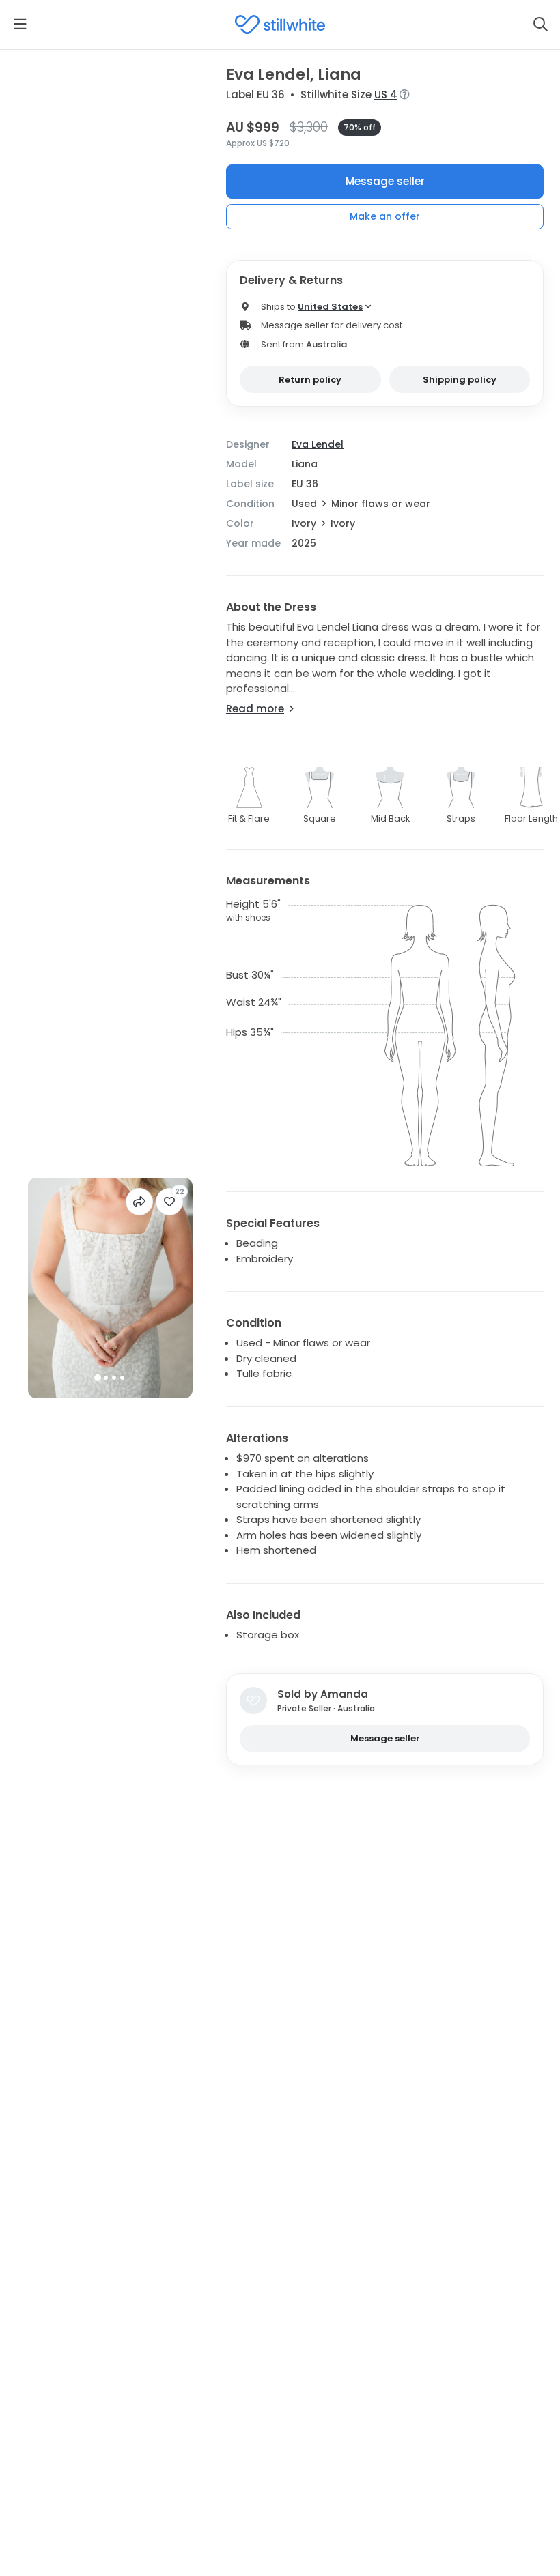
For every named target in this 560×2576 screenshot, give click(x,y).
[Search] (540, 25)
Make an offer (385, 216)
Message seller (385, 181)
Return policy (310, 380)
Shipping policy (460, 380)
